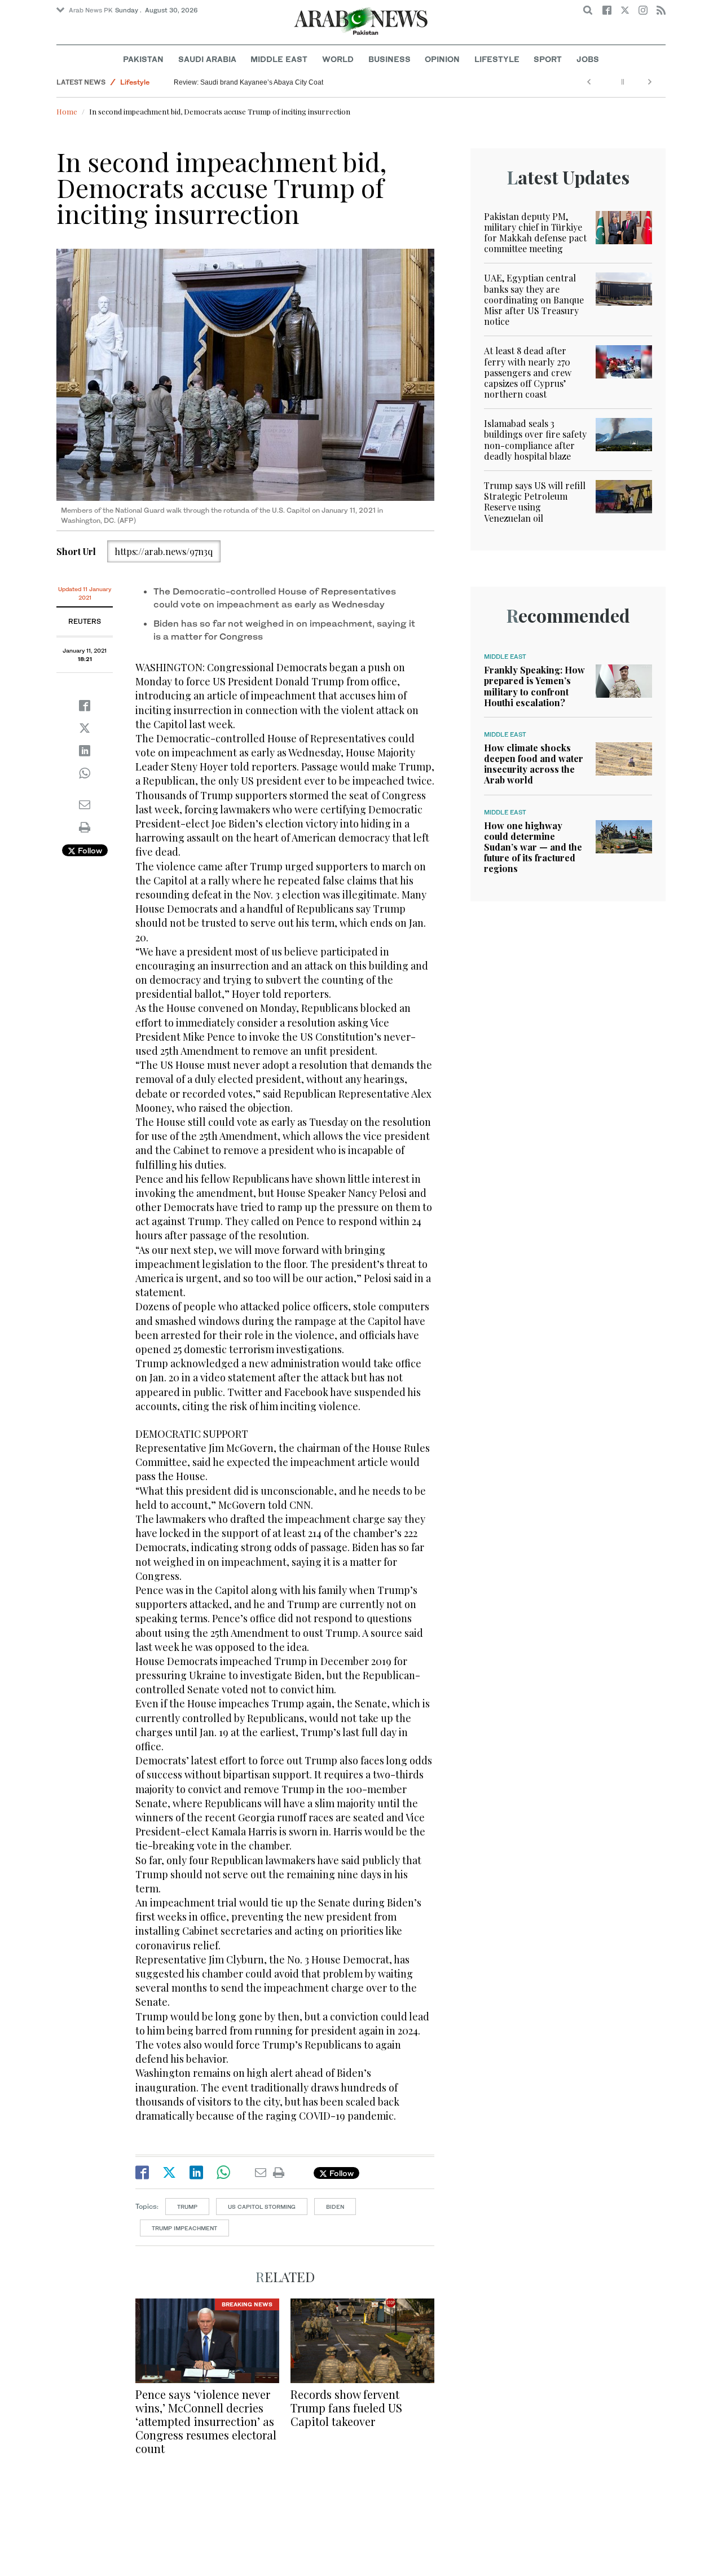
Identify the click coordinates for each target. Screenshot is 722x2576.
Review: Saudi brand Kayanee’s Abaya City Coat (248, 82)
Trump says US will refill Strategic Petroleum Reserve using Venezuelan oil (535, 502)
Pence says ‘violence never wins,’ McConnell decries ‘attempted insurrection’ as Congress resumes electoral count (206, 2421)
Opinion (442, 59)
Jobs (588, 59)
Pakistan (143, 59)
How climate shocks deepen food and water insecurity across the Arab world (534, 764)
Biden (335, 2207)
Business (389, 59)
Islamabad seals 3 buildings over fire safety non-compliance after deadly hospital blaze (535, 440)
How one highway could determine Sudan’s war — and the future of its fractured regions (533, 847)
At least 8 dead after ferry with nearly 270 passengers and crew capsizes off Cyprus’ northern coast (528, 372)
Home (67, 111)
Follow (89, 850)
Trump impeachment (184, 2228)
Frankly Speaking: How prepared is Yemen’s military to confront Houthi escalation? (534, 686)
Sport (548, 59)
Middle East (279, 59)
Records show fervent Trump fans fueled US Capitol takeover (346, 2408)
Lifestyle (497, 59)
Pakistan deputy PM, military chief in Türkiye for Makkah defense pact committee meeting (535, 233)
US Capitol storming (262, 2207)
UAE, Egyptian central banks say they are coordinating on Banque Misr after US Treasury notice (534, 300)
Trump (187, 2207)
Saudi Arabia (207, 59)
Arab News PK (91, 10)
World (338, 59)
